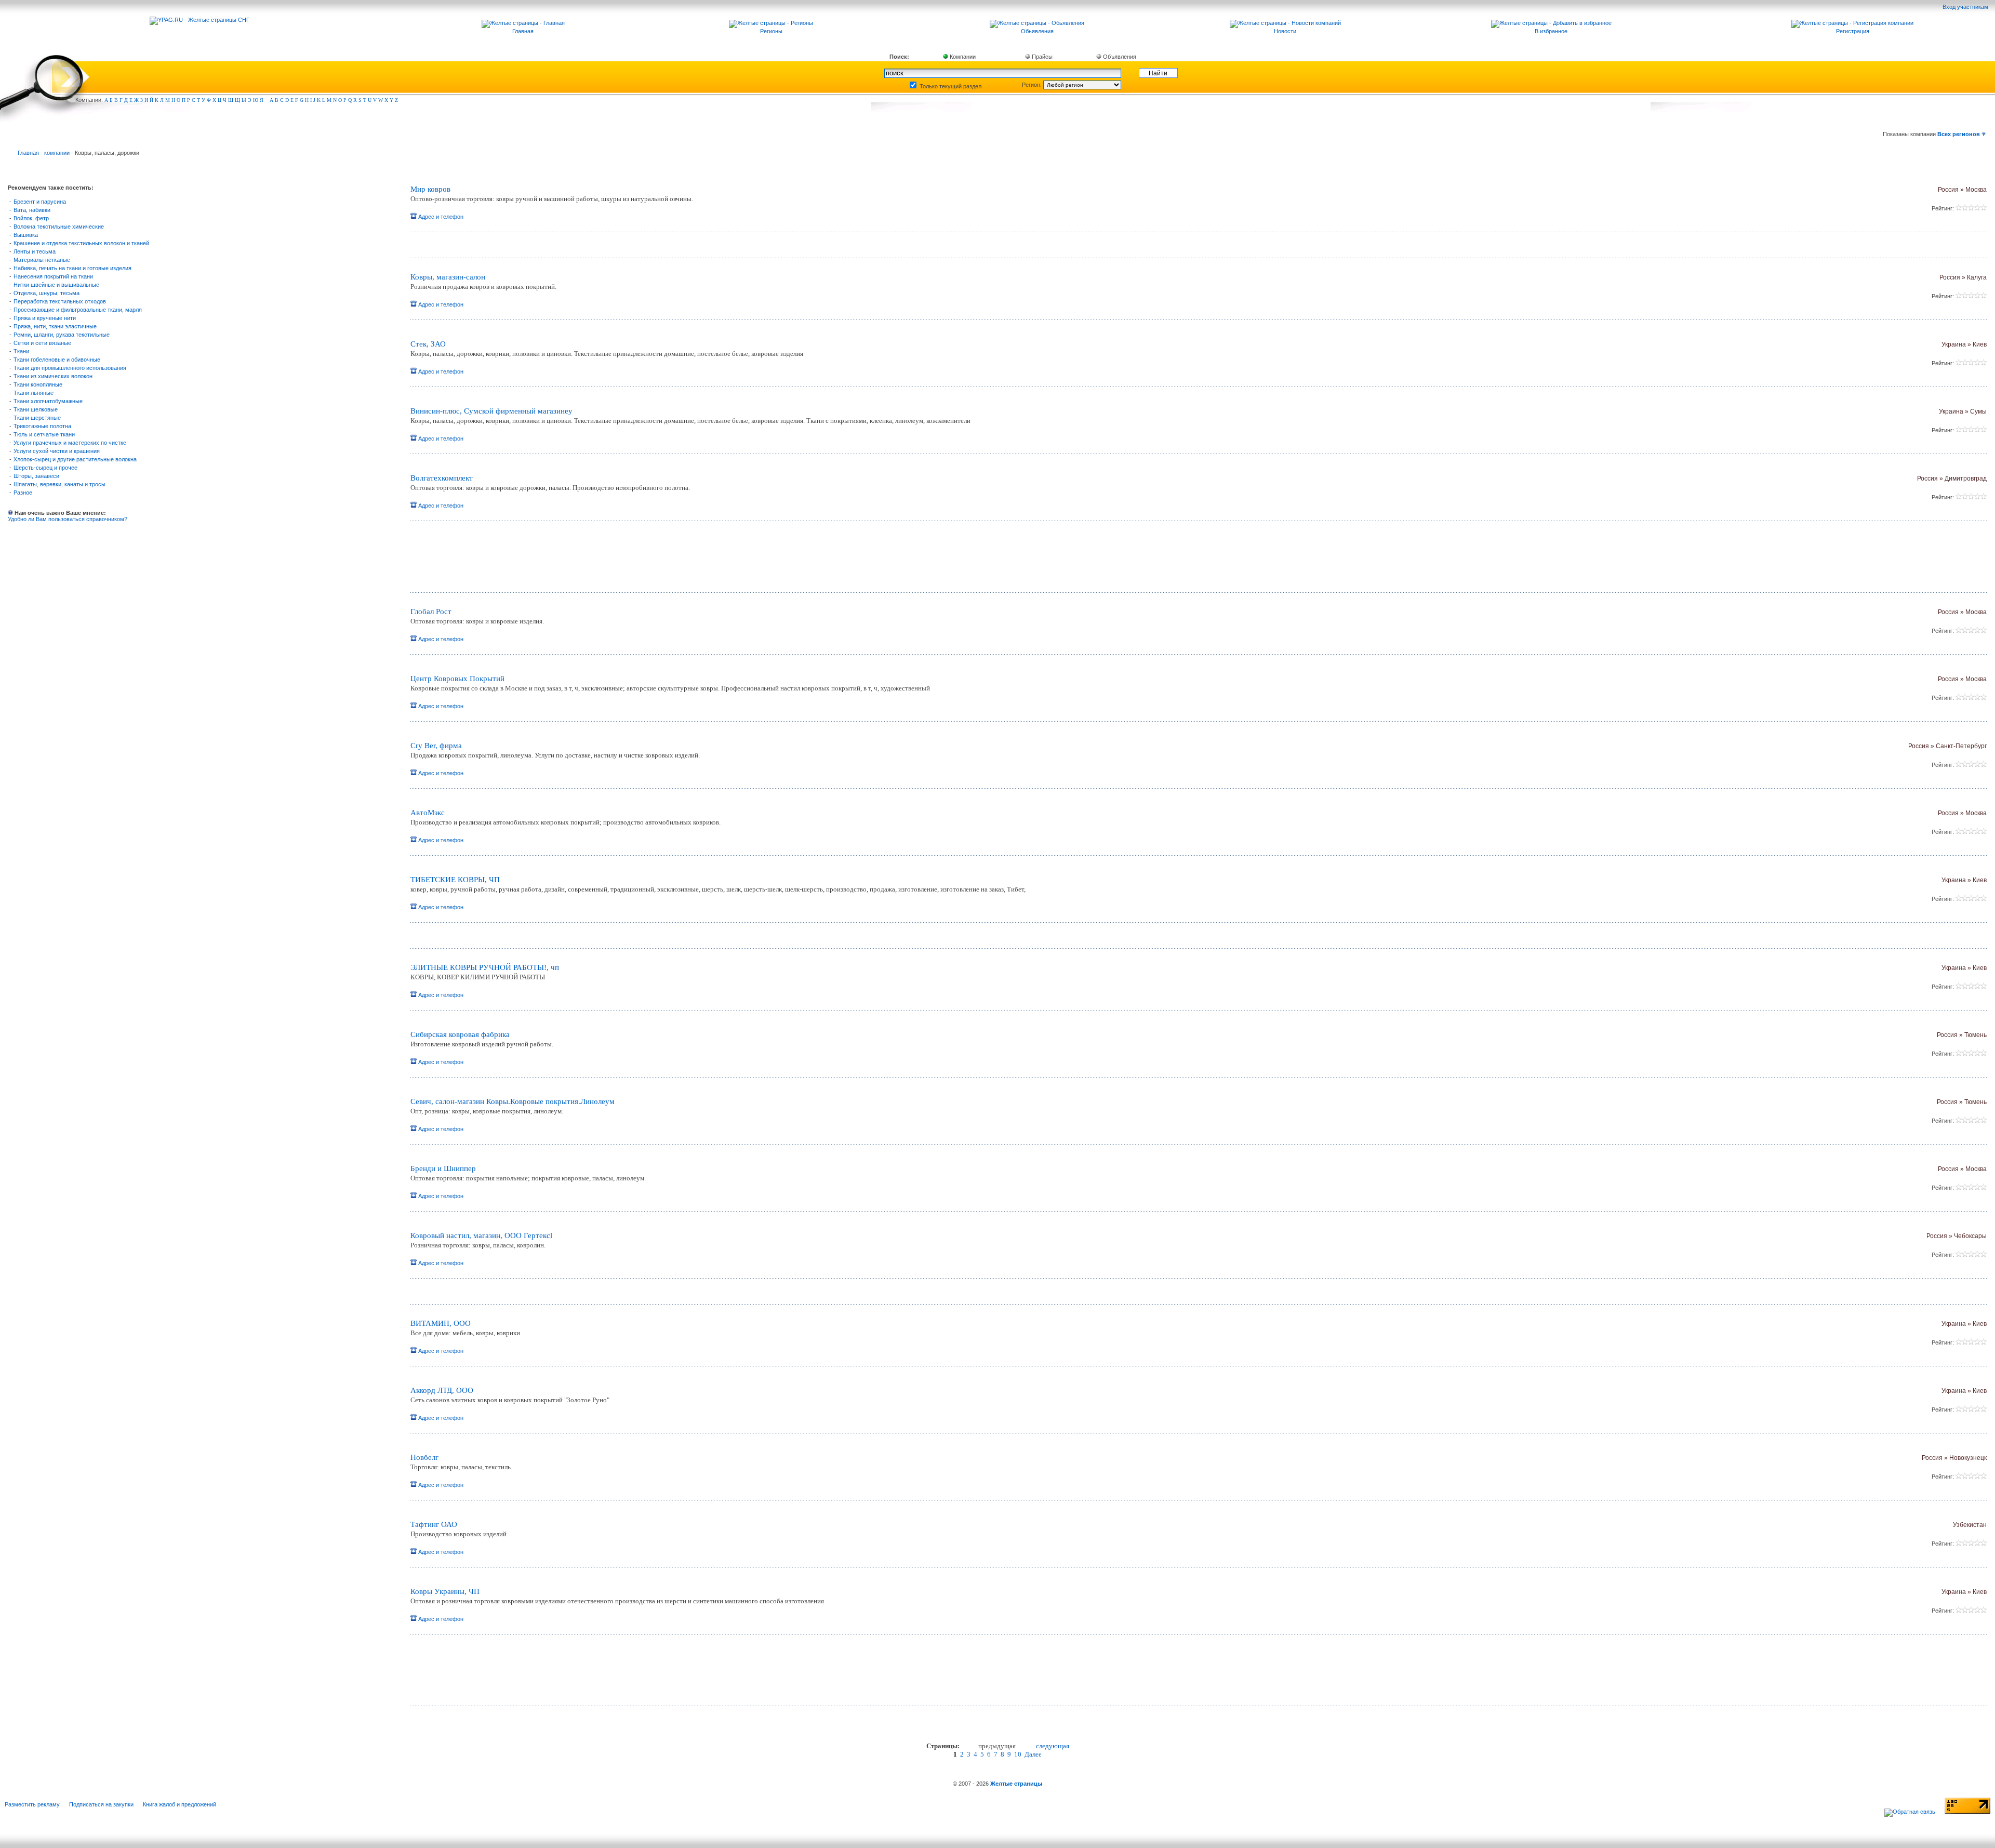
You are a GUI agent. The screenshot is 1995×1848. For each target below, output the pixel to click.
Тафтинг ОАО (434, 1524)
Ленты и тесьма (35, 251)
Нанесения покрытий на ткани (53, 276)
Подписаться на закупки (101, 1804)
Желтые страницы (1016, 1784)
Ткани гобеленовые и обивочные (57, 360)
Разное (23, 493)
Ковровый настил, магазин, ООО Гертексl (481, 1235)
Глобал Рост (431, 611)
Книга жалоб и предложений (179, 1804)
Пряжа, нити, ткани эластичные (55, 326)
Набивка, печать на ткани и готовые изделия (72, 268)
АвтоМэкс (428, 813)
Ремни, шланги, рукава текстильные (62, 335)
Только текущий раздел (950, 86)
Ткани (21, 351)
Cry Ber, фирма (436, 746)
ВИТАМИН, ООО (441, 1323)
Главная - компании (44, 153)
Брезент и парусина (40, 202)
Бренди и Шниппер (443, 1168)
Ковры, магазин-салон (448, 277)
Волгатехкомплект (442, 478)
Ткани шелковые (36, 409)
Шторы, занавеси (36, 476)
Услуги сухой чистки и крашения (57, 451)
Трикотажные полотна (42, 426)
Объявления (1119, 57)
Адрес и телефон (440, 217)
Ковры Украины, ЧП (445, 1591)
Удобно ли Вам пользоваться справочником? (68, 519)
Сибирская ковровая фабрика (460, 1034)
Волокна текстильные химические (59, 227)
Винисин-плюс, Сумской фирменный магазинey (491, 411)
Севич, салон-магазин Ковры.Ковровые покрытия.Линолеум (513, 1101)
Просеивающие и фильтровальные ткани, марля (78, 310)
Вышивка (26, 235)
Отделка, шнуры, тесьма (46, 293)
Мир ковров (430, 189)
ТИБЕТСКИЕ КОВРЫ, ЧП (455, 880)
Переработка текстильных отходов (60, 301)
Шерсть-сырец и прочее (45, 468)
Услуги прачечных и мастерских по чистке (70, 443)
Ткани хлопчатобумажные (48, 401)
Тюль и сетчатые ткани (44, 434)
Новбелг (424, 1457)
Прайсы (1041, 57)
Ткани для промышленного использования (70, 368)
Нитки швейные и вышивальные (56, 285)
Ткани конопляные (38, 384)
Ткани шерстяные (37, 418)
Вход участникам (1966, 7)
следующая (1053, 1746)
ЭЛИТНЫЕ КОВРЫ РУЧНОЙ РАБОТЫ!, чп (485, 967)
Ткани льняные (34, 393)
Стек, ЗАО (428, 344)
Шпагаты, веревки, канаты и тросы (59, 484)
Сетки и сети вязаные (42, 343)
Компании (962, 57)
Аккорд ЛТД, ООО (442, 1390)
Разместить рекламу (32, 1804)
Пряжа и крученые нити (45, 318)
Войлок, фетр (31, 218)
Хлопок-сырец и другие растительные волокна (75, 459)
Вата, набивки (32, 210)
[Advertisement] (533, 561)
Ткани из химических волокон (53, 376)
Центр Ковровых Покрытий (457, 679)
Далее (1033, 1754)
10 (1018, 1754)
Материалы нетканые (42, 260)
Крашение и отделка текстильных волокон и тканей (81, 243)
